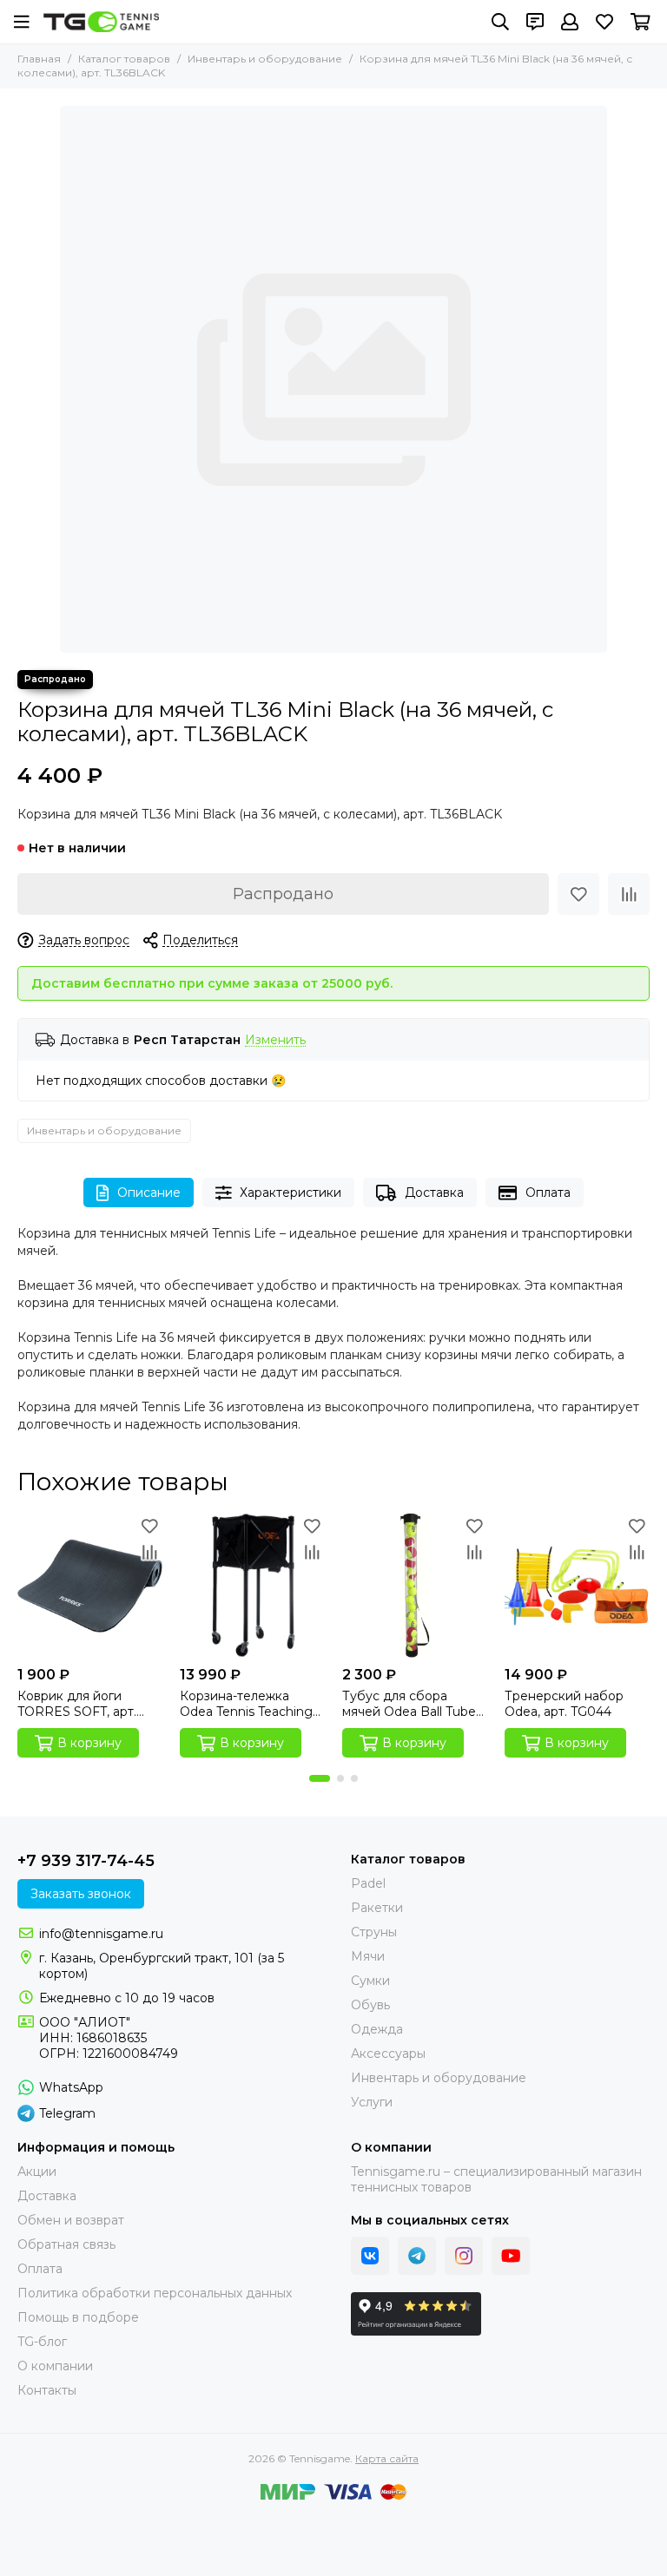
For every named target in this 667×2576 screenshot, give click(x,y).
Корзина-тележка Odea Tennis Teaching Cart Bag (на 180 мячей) (246, 1704)
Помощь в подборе (78, 2317)
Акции (37, 2172)
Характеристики (291, 1193)
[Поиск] (500, 22)
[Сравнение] (629, 894)
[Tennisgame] (101, 22)
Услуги (372, 2102)
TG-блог (42, 2342)
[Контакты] (535, 22)
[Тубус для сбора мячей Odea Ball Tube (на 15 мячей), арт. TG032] (415, 1585)
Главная (39, 59)
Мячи (368, 1956)
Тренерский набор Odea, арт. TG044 (564, 1704)
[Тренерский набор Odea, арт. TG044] (577, 1585)
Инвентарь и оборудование (265, 59)
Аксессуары (388, 2054)
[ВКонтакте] (370, 2256)
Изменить (275, 1040)
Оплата (548, 1193)
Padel (368, 1883)
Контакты (47, 2390)
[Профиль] (570, 22)
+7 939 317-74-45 (86, 1861)
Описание (149, 1193)
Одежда (377, 2029)
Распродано (283, 894)
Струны (374, 1932)
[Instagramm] (464, 2256)
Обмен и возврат (71, 2220)
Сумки (370, 1981)
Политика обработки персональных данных (155, 2293)
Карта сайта (387, 2458)
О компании (55, 2366)
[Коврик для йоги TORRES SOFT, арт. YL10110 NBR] (90, 1585)
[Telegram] (417, 2256)
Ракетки (377, 1908)
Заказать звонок (81, 1894)
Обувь (370, 2005)
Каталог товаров (124, 59)
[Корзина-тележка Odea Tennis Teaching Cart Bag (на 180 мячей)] (252, 1585)
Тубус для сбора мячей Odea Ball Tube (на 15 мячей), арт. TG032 (409, 1704)
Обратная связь (66, 2244)
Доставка (434, 1193)
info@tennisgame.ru (101, 1934)
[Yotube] (511, 2256)
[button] (320, 1778)
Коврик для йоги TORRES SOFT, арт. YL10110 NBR (77, 1704)
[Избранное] (578, 894)
